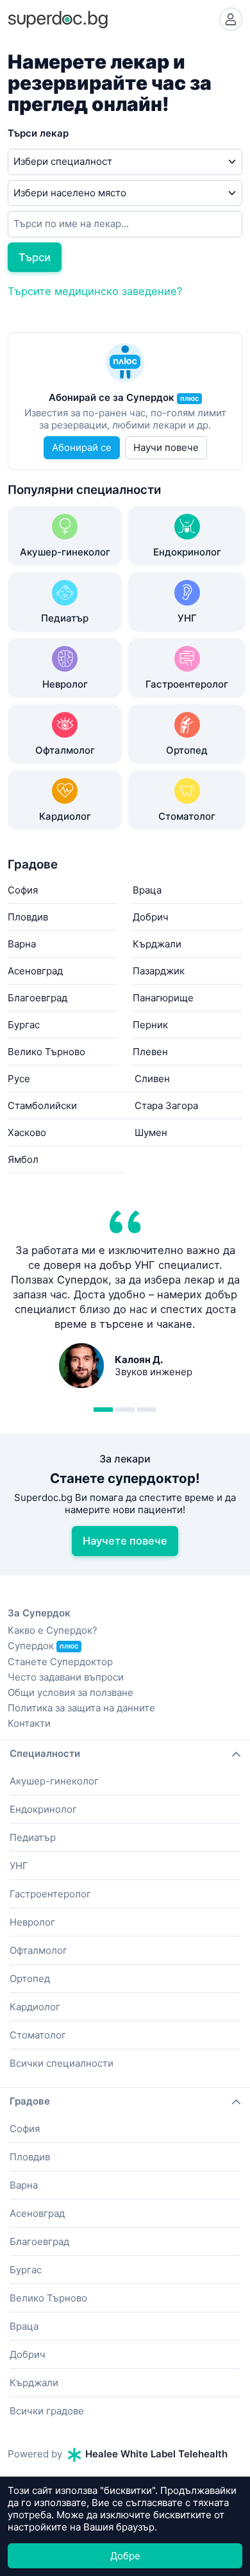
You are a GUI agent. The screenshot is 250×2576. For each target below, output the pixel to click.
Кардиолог (35, 2007)
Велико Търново (46, 1052)
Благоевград (37, 998)
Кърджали (157, 944)
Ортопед (30, 1979)
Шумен (151, 1132)
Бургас (24, 1025)
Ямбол (23, 1159)
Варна (22, 944)
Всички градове (47, 2411)
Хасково (27, 1132)
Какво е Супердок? (53, 1630)
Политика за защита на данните (81, 1708)
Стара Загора (166, 1106)
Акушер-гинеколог (54, 1781)
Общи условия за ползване (71, 1692)
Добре (125, 2556)
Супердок (43, 1646)
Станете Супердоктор (60, 1662)
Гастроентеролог (50, 1894)
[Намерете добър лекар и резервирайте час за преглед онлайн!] (58, 18)
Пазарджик (159, 971)
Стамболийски (42, 1106)
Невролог (32, 1922)
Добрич (151, 917)
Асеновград (35, 971)
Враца (147, 890)
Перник (150, 1025)
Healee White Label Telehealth (155, 2454)
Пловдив (28, 917)
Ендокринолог (43, 1809)
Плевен (150, 1052)
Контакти (29, 1723)
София (23, 890)
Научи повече (166, 447)
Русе (19, 1079)
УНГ (19, 1866)
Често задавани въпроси (66, 1677)
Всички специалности (62, 2063)
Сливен (152, 1079)
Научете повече (125, 1541)
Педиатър (33, 1837)
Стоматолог (38, 2035)
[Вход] (231, 19)
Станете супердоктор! (125, 1478)
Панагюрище (163, 998)
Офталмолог (38, 1950)
